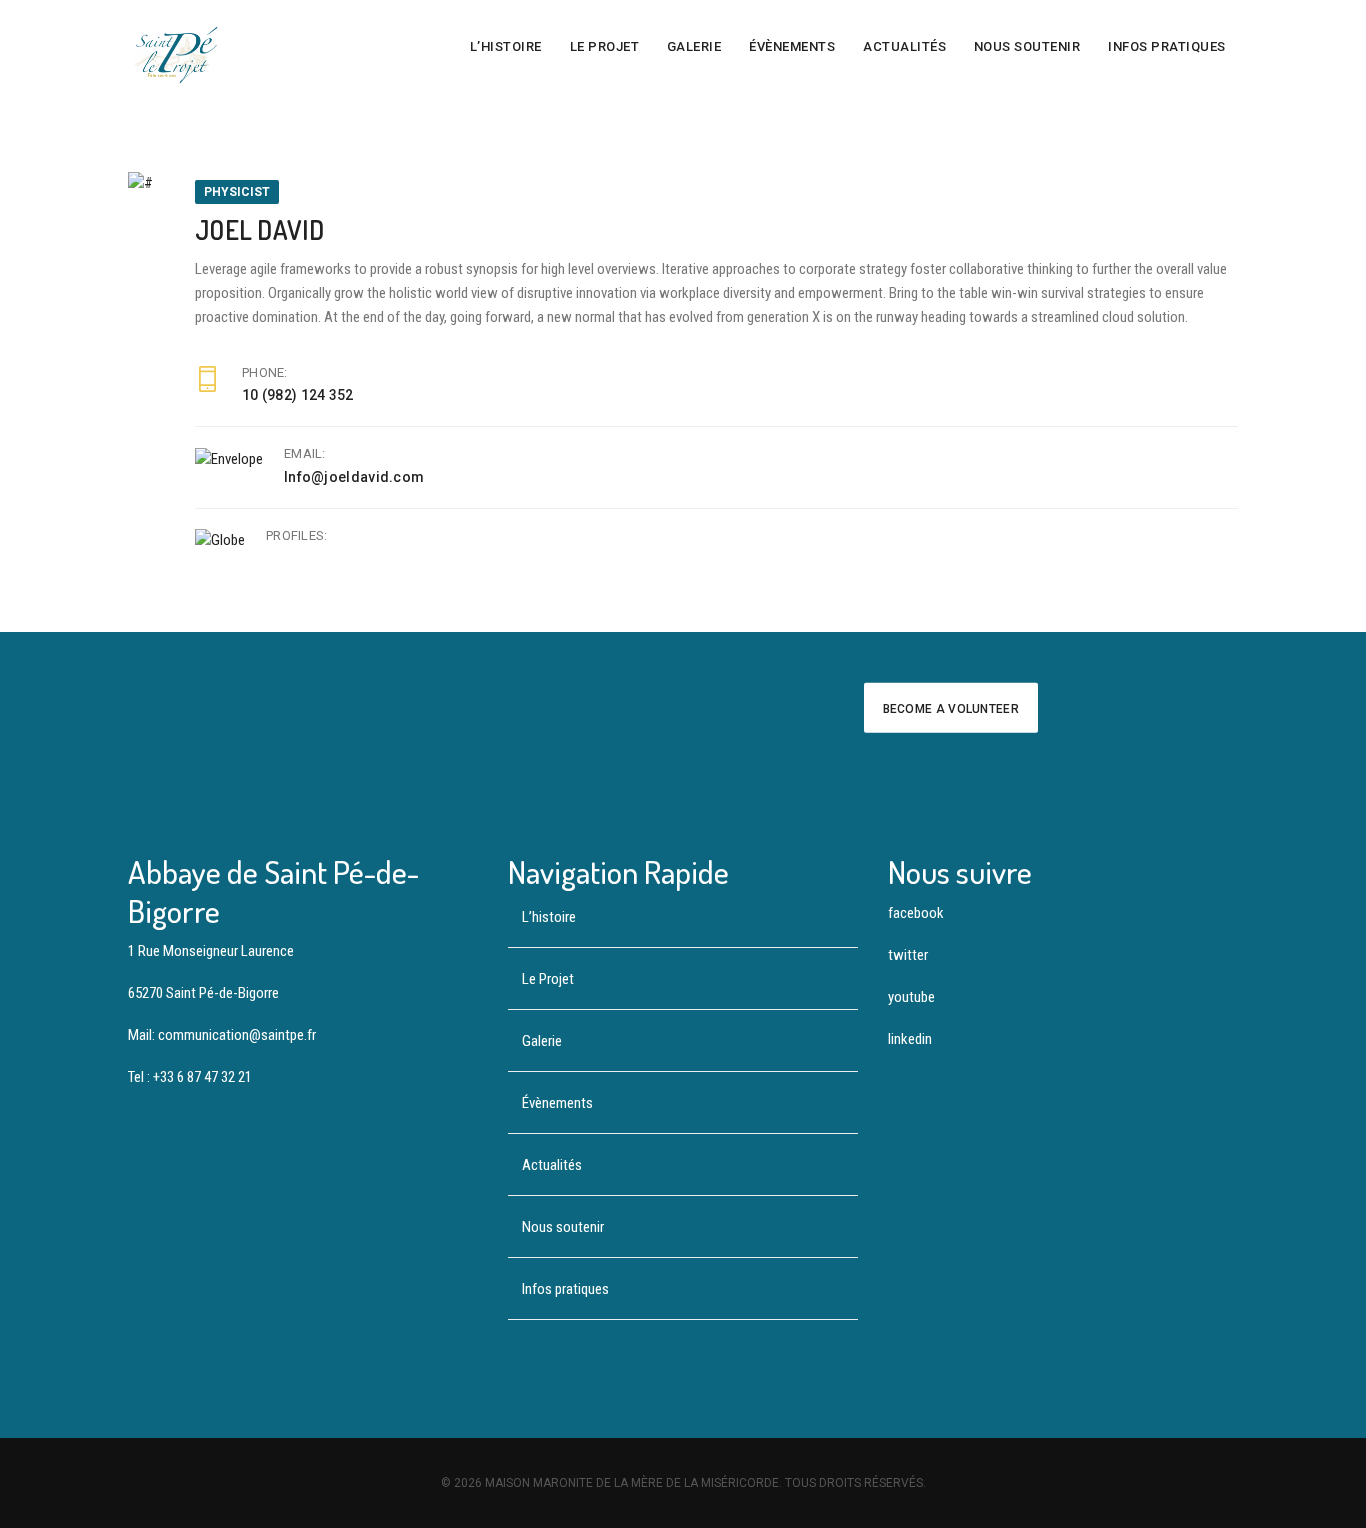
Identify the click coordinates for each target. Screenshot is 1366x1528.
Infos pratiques (1167, 46)
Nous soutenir (1027, 46)
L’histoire (506, 46)
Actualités (904, 46)
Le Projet (605, 46)
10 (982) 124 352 (298, 395)
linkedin (910, 1039)
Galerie (694, 46)
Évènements (792, 46)
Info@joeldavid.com (354, 477)
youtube (911, 997)
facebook (916, 913)
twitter (908, 955)
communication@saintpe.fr (237, 1035)
